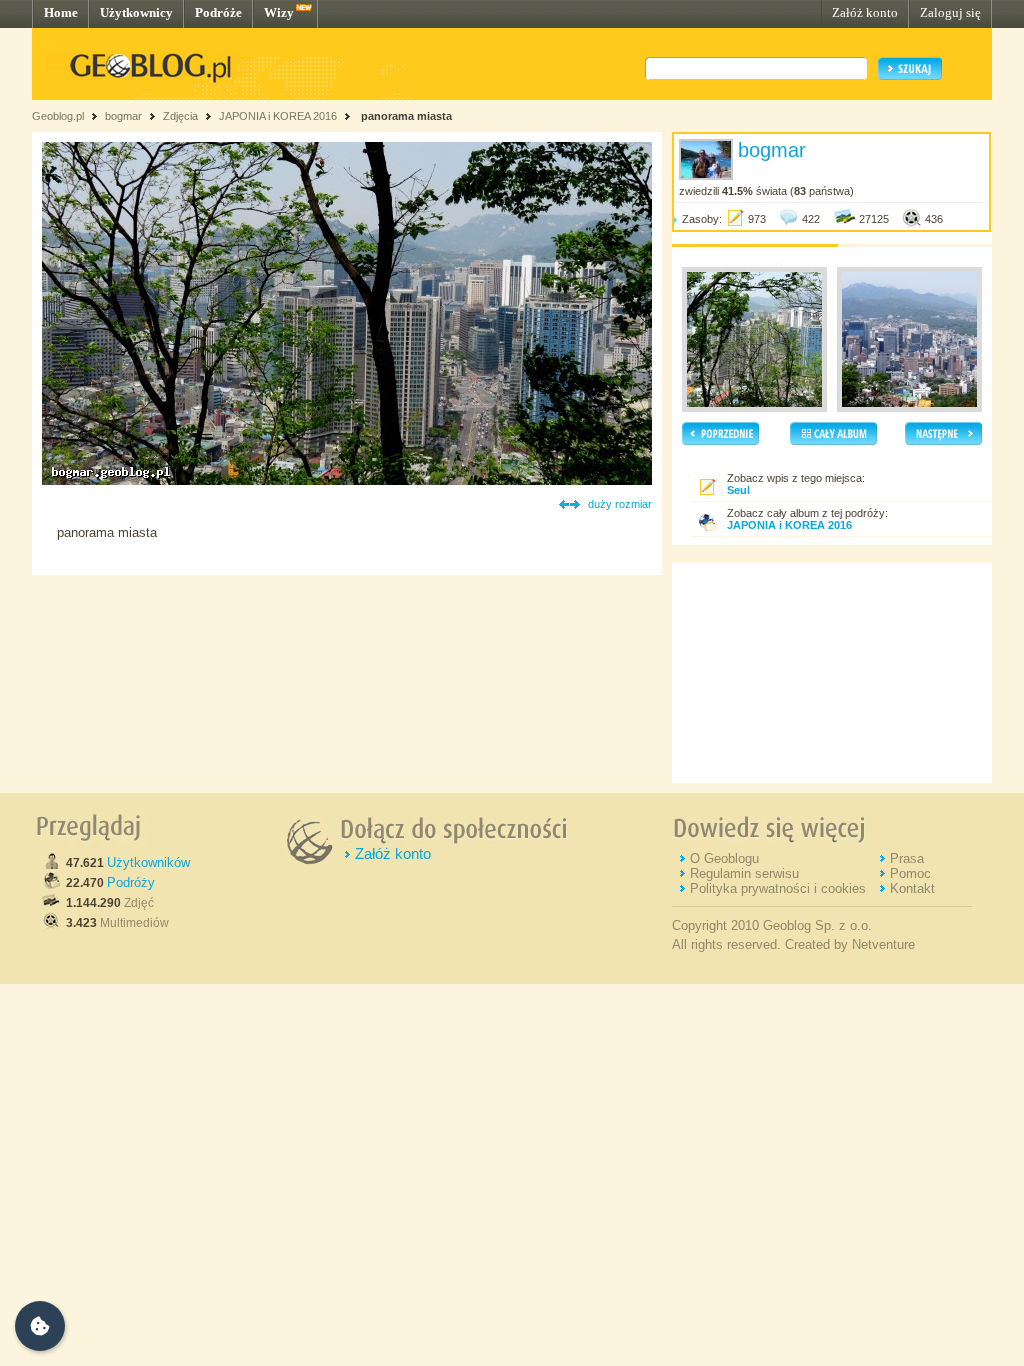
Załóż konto (865, 12)
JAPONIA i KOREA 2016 (279, 116)
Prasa (907, 858)
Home (61, 12)
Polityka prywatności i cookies (778, 888)
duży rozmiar (620, 504)
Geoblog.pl (58, 116)
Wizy (279, 12)
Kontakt (912, 888)
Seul (738, 490)
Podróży (131, 882)
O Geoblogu (724, 858)
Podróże (218, 12)
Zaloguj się (950, 12)
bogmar (123, 116)
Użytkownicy (136, 12)
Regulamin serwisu (744, 873)
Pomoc (910, 873)
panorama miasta (405, 116)
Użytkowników (148, 862)
